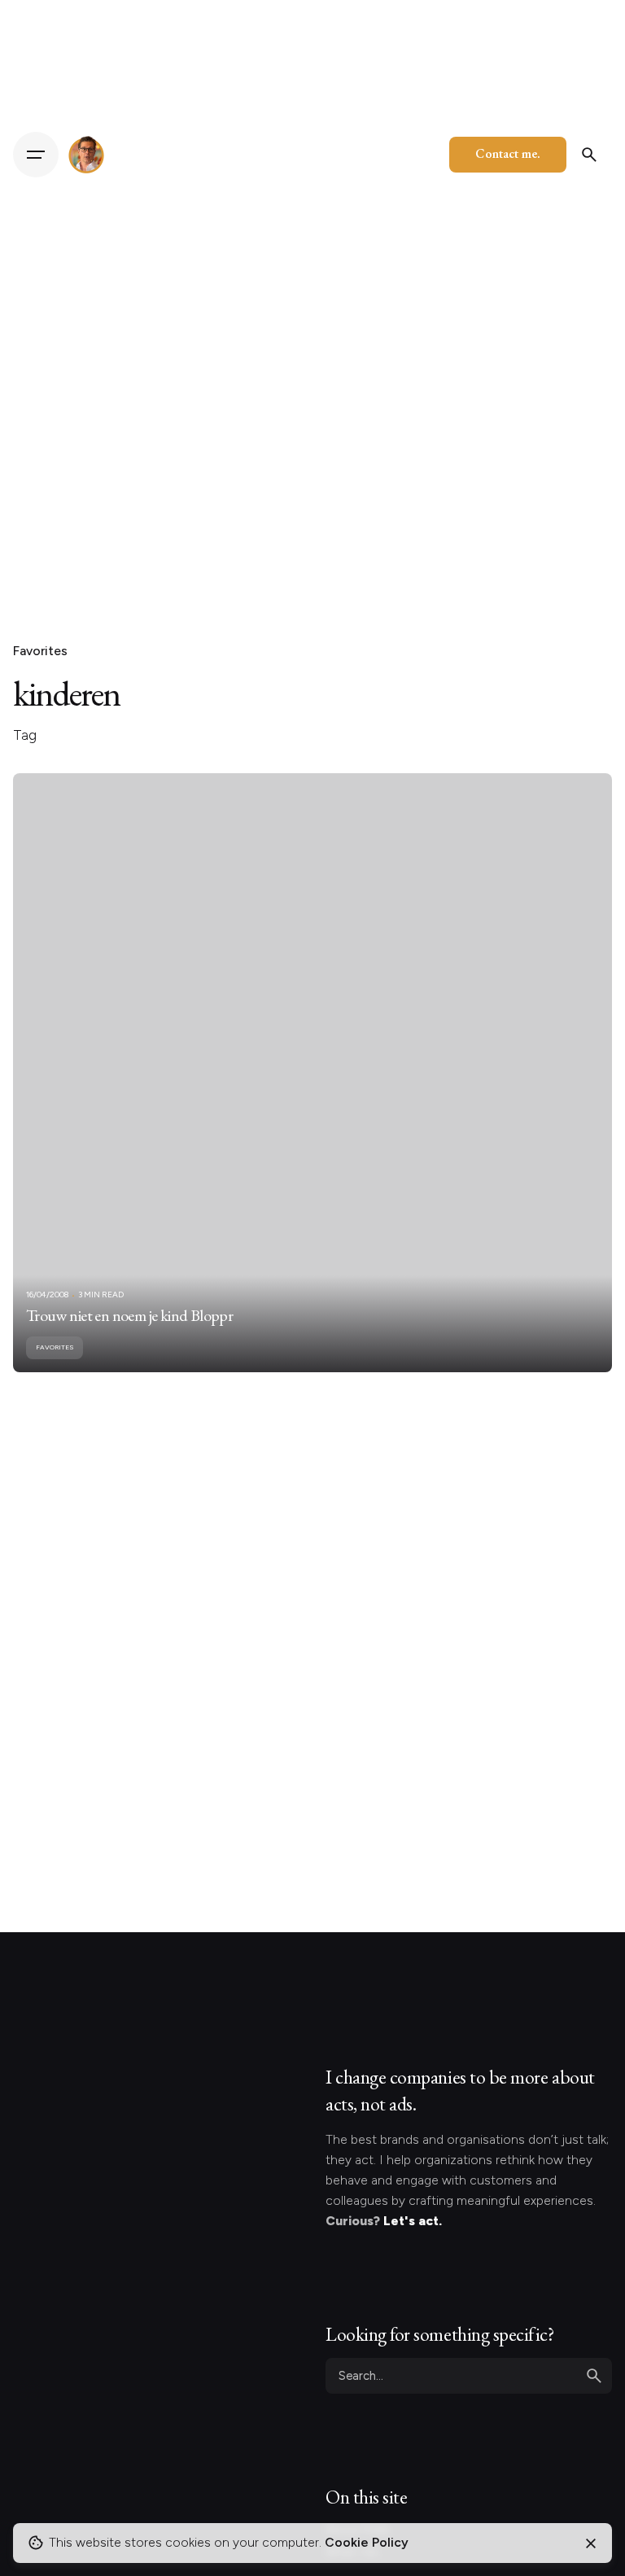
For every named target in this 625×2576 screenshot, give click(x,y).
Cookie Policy (367, 2542)
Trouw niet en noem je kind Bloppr (129, 1315)
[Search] (589, 155)
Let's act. (413, 2221)
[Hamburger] (36, 155)
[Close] (591, 2543)
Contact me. (508, 153)
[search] (594, 2376)
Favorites (40, 651)
